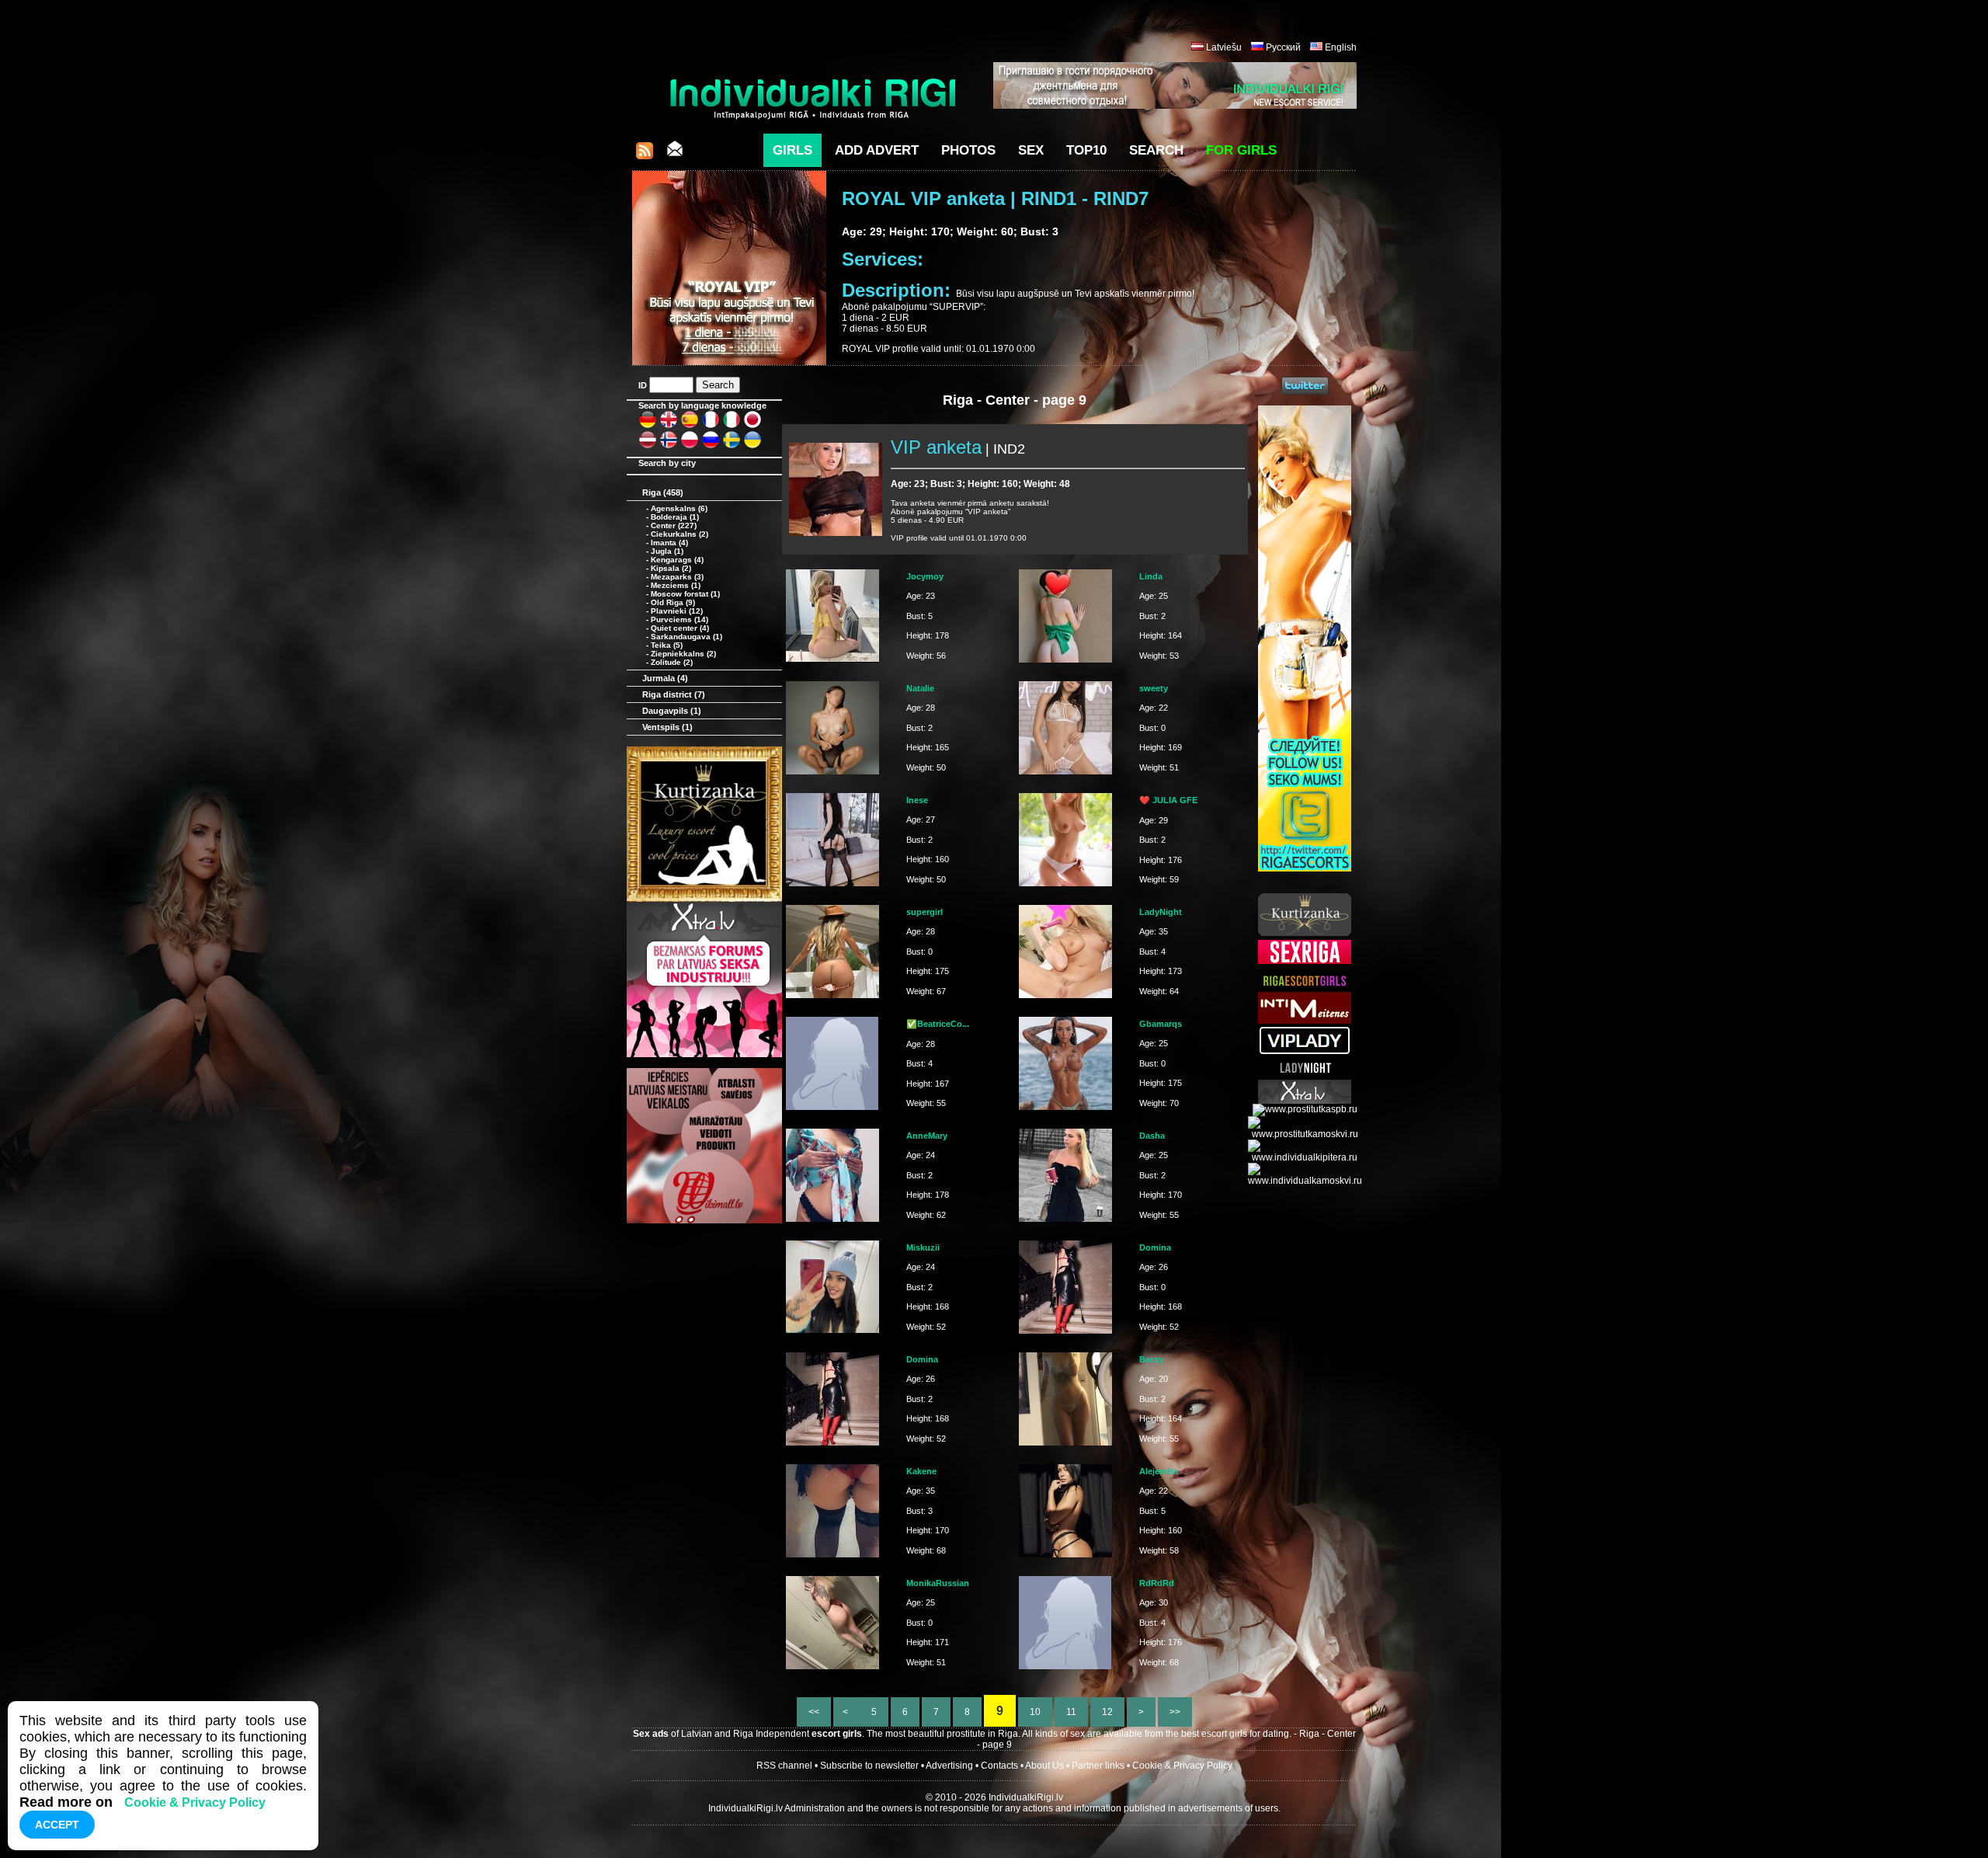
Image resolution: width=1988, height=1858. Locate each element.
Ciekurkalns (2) (679, 534)
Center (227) (674, 525)
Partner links (1098, 1766)
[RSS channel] (645, 155)
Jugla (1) (667, 551)
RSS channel (784, 1766)
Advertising (949, 1766)
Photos (968, 150)
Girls (792, 150)
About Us (1044, 1766)
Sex (1031, 150)
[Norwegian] (669, 446)
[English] (669, 426)
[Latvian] (648, 446)
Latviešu (1224, 47)
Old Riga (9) (673, 602)
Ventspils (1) (667, 727)
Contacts (999, 1766)
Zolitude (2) (672, 662)
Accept (57, 1825)
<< (814, 1712)
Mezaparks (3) (677, 577)
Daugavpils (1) (672, 711)
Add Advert (877, 150)
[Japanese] (752, 426)
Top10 (1086, 150)
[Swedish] (732, 446)
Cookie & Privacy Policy (1182, 1766)
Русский (1283, 47)
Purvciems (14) (679, 619)
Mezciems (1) (676, 585)
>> (1175, 1712)
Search (1156, 150)
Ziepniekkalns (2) (683, 654)
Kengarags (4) (677, 560)
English (1341, 47)
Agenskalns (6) (679, 508)
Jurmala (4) (665, 678)
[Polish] (690, 446)
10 (1035, 1712)
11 (1071, 1712)
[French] (711, 426)
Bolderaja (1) (675, 517)
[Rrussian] (711, 446)
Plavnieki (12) (677, 611)
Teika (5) (667, 645)
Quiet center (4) (680, 628)
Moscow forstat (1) (685, 594)
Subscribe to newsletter (869, 1766)
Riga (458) (663, 492)
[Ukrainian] (752, 446)
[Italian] (732, 426)
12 (1107, 1712)
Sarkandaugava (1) (686, 637)
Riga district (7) (674, 694)
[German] (648, 426)
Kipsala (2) (671, 568)
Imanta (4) (669, 543)
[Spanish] (690, 426)
